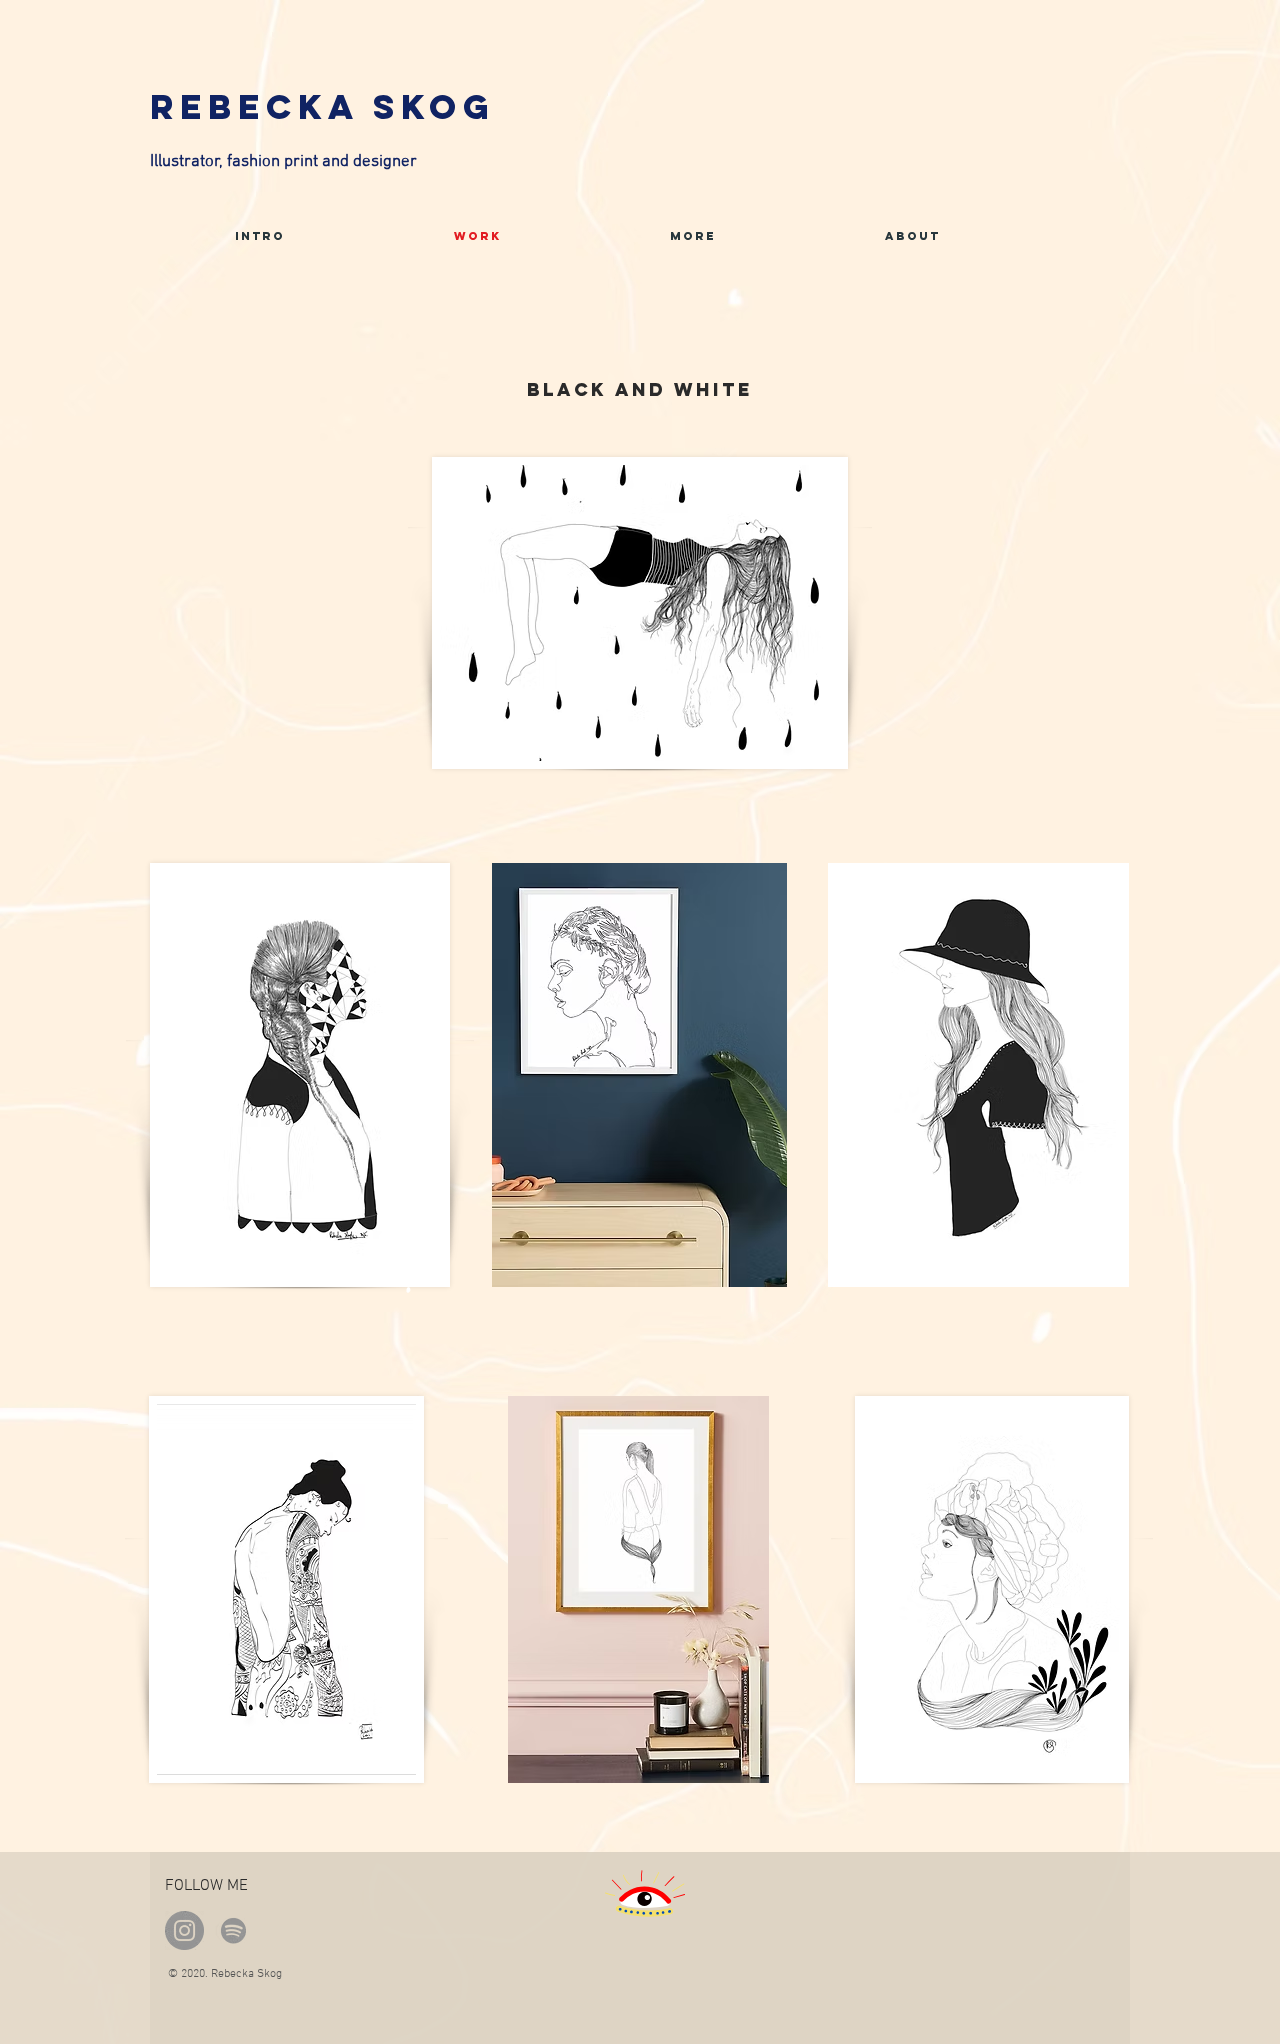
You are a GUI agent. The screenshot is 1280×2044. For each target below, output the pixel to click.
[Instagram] (184, 1930)
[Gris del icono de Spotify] (233, 1930)
